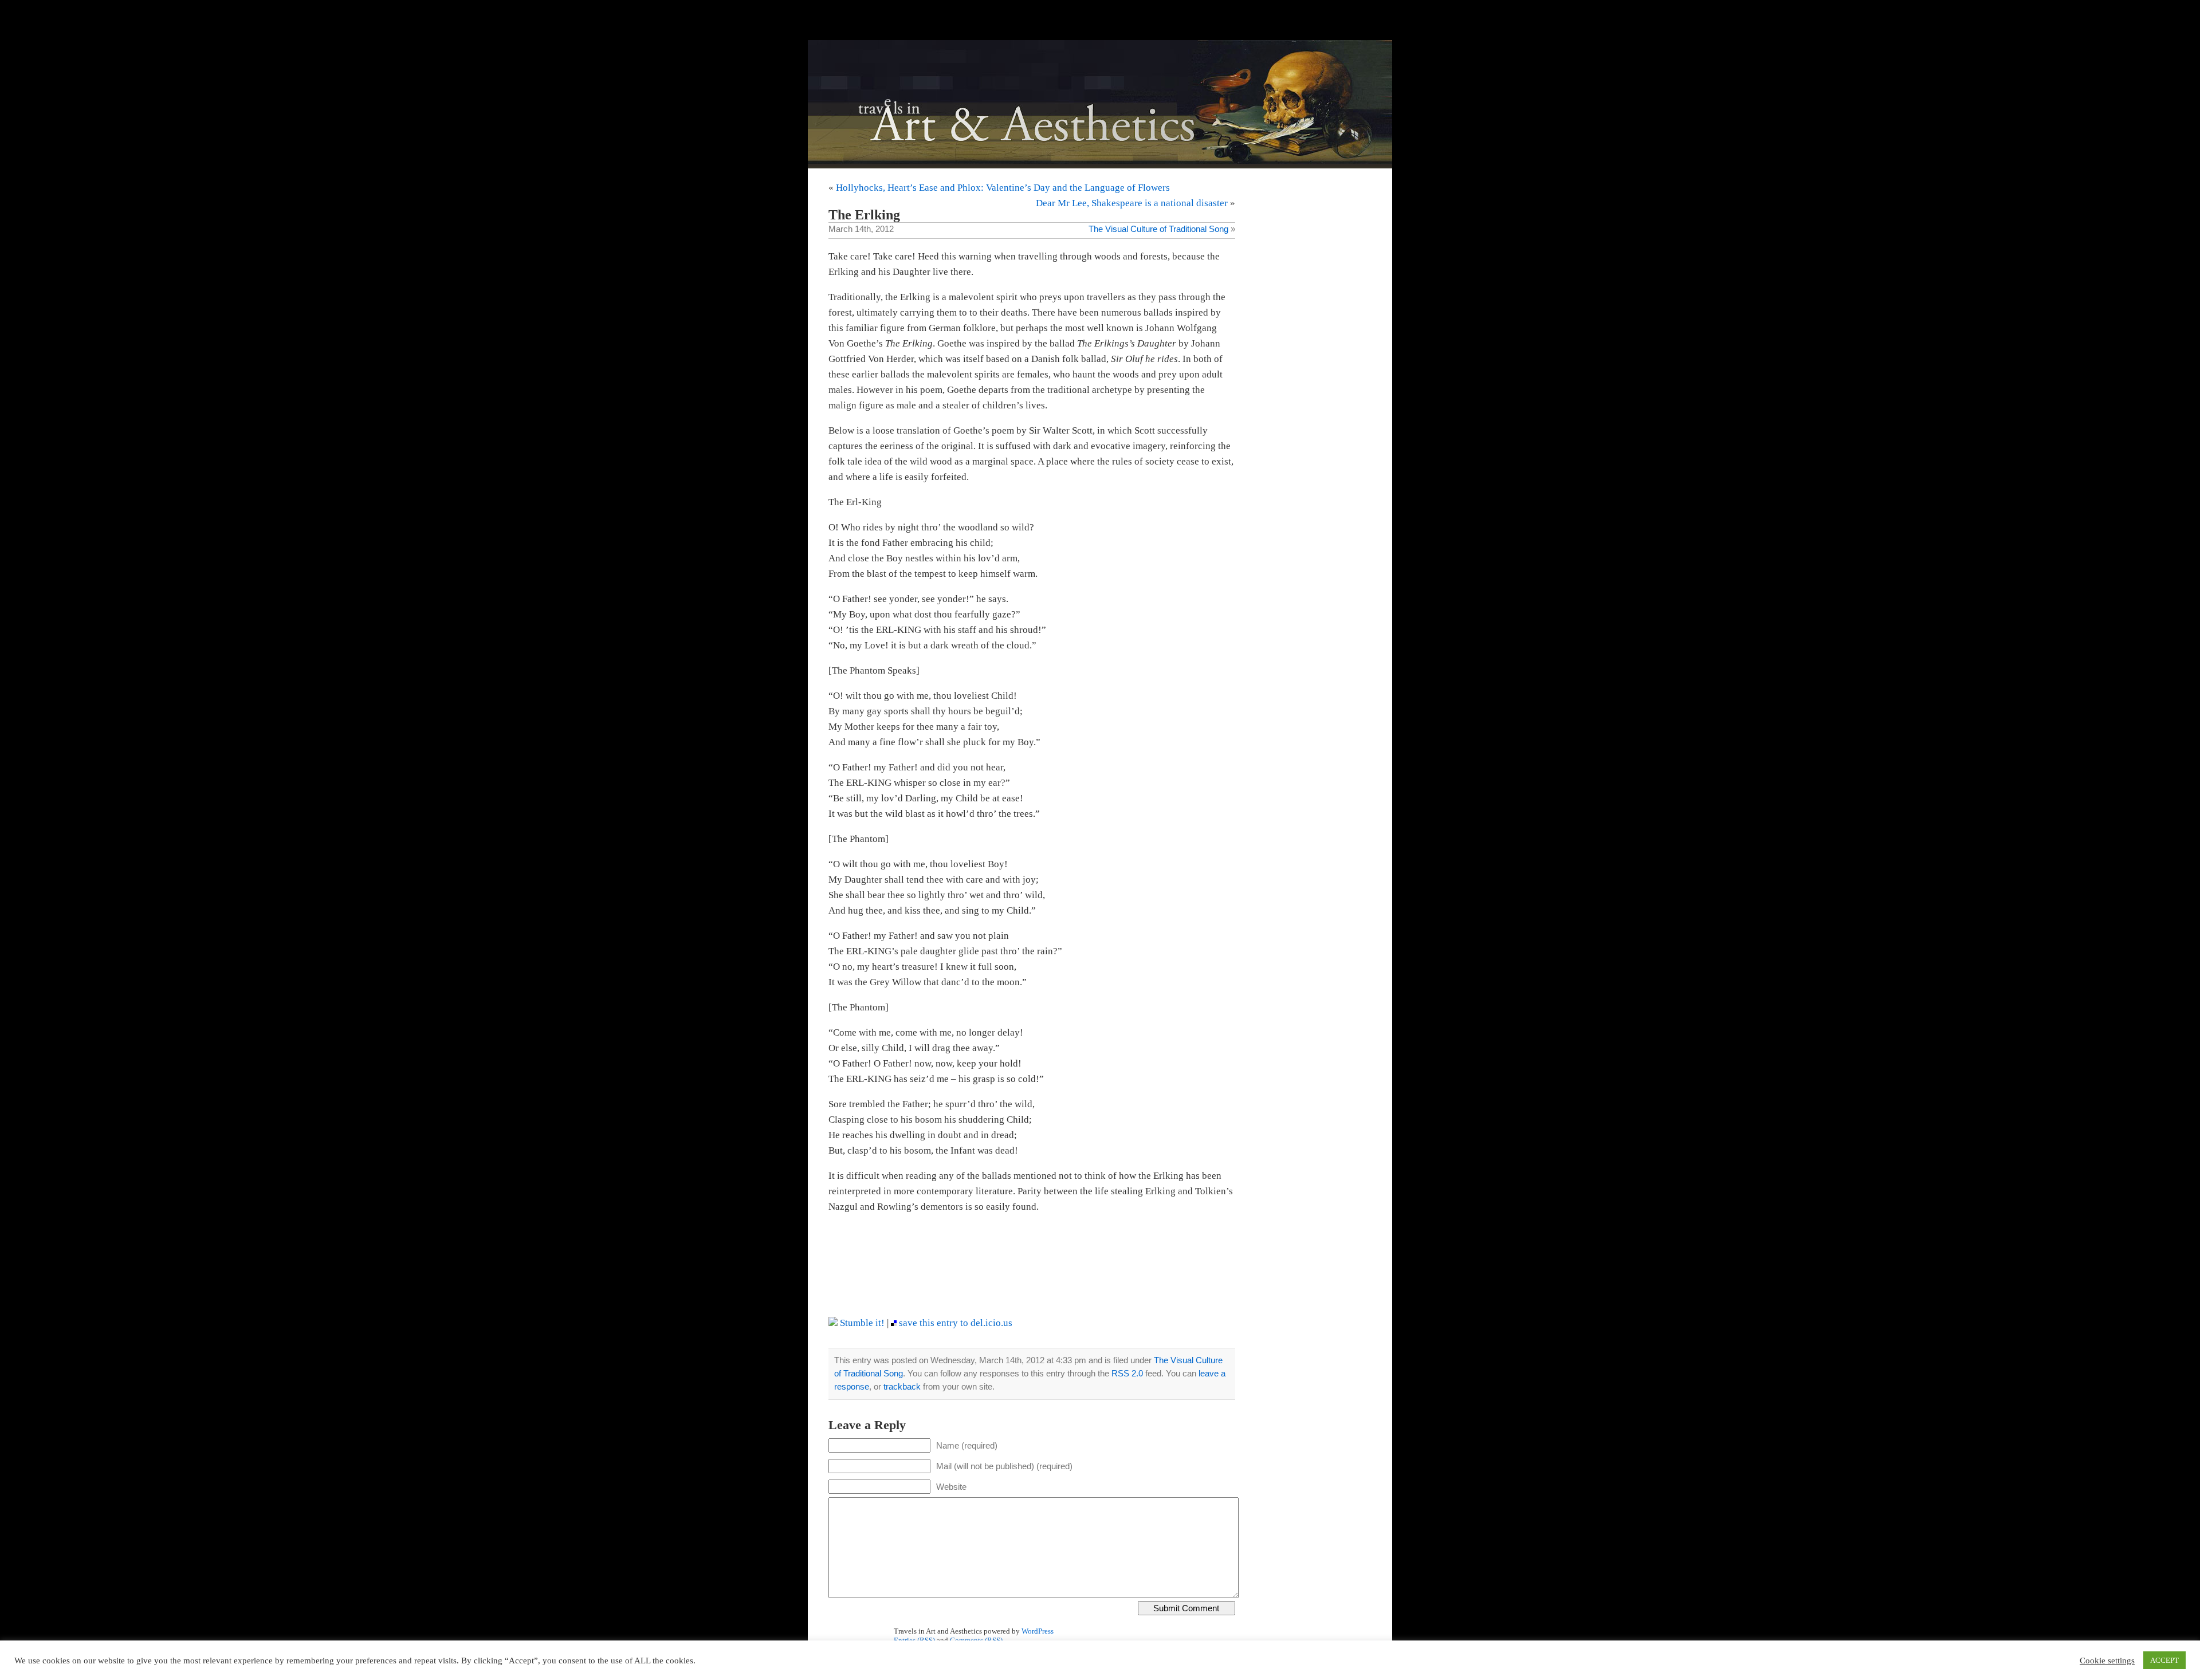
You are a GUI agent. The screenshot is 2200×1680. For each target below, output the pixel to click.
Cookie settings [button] (2107, 1661)
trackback (902, 1386)
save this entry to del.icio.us (954, 1323)
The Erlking (864, 215)
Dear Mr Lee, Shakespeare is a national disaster (1132, 203)
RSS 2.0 (1127, 1373)
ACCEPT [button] (2164, 1660)
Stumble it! (861, 1323)
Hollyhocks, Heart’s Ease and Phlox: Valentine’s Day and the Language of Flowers (1003, 188)
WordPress (1038, 1631)
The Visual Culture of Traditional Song (1158, 229)
